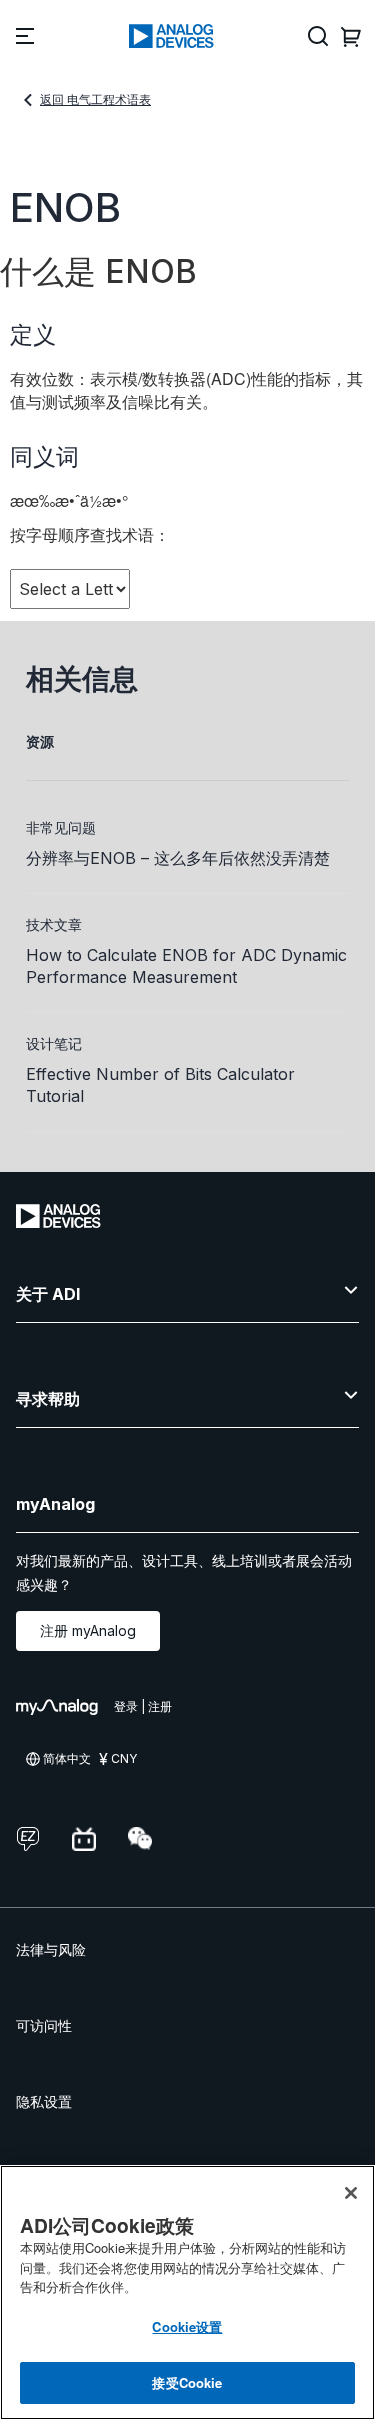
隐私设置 (44, 2101)
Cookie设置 (187, 2326)
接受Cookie (187, 2382)
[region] (187, 2292)
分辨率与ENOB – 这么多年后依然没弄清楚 (178, 858)
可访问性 (44, 2025)
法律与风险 (51, 1949)
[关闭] (351, 2193)
